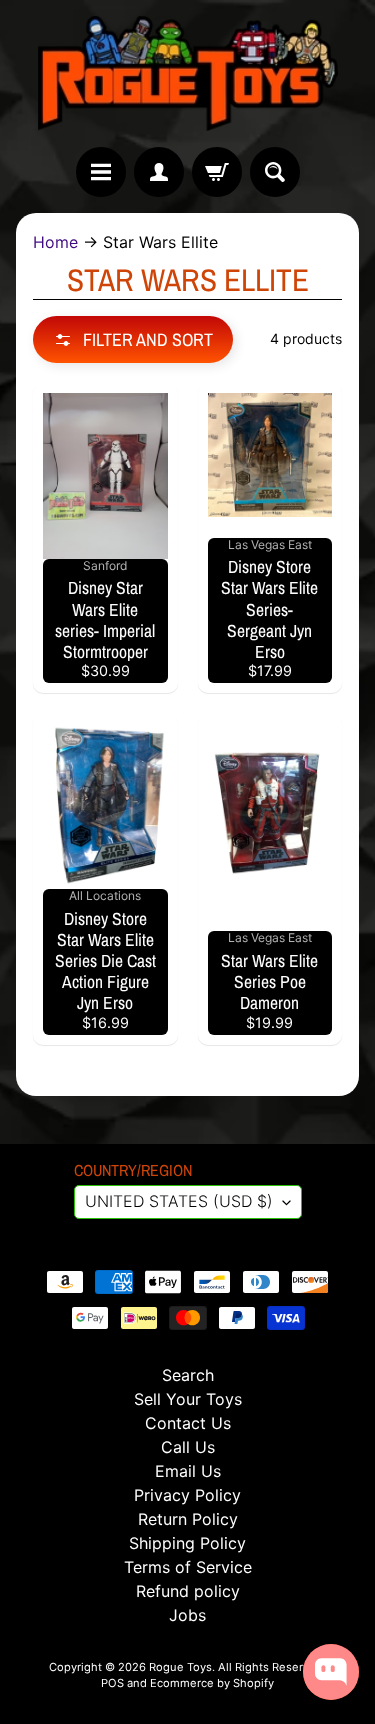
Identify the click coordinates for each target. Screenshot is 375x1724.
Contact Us (188, 1423)
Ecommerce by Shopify (212, 1683)
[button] (133, 339)
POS (112, 1683)
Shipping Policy (187, 1543)
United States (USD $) (179, 1201)
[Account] (159, 172)
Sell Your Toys (188, 1399)
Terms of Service (188, 1567)
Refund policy (188, 1591)
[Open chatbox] (331, 1672)
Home (55, 242)
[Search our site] (275, 172)
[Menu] (101, 172)
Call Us (188, 1447)
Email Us (188, 1471)
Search (188, 1375)
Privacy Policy (187, 1495)
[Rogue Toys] (188, 73)
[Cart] (217, 172)
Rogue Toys (180, 1667)
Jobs (187, 1615)
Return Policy (188, 1519)
